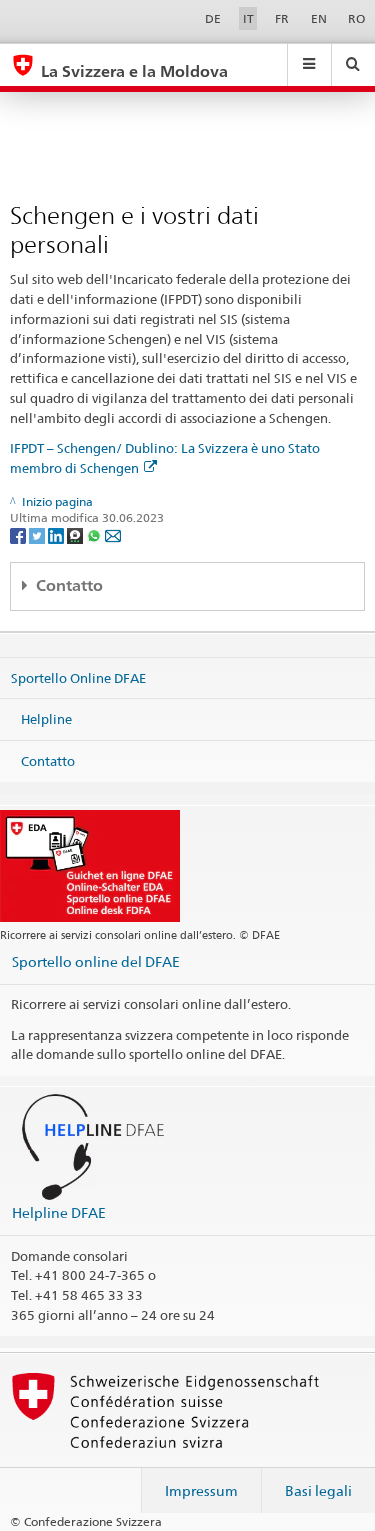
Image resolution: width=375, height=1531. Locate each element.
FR (282, 18)
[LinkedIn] (57, 534)
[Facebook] (19, 534)
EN (319, 18)
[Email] (113, 534)
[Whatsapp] (95, 534)
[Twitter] (38, 534)
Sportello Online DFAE (78, 677)
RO (356, 18)
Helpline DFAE (59, 1212)
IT (248, 18)
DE (213, 18)
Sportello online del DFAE (96, 961)
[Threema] (76, 534)
